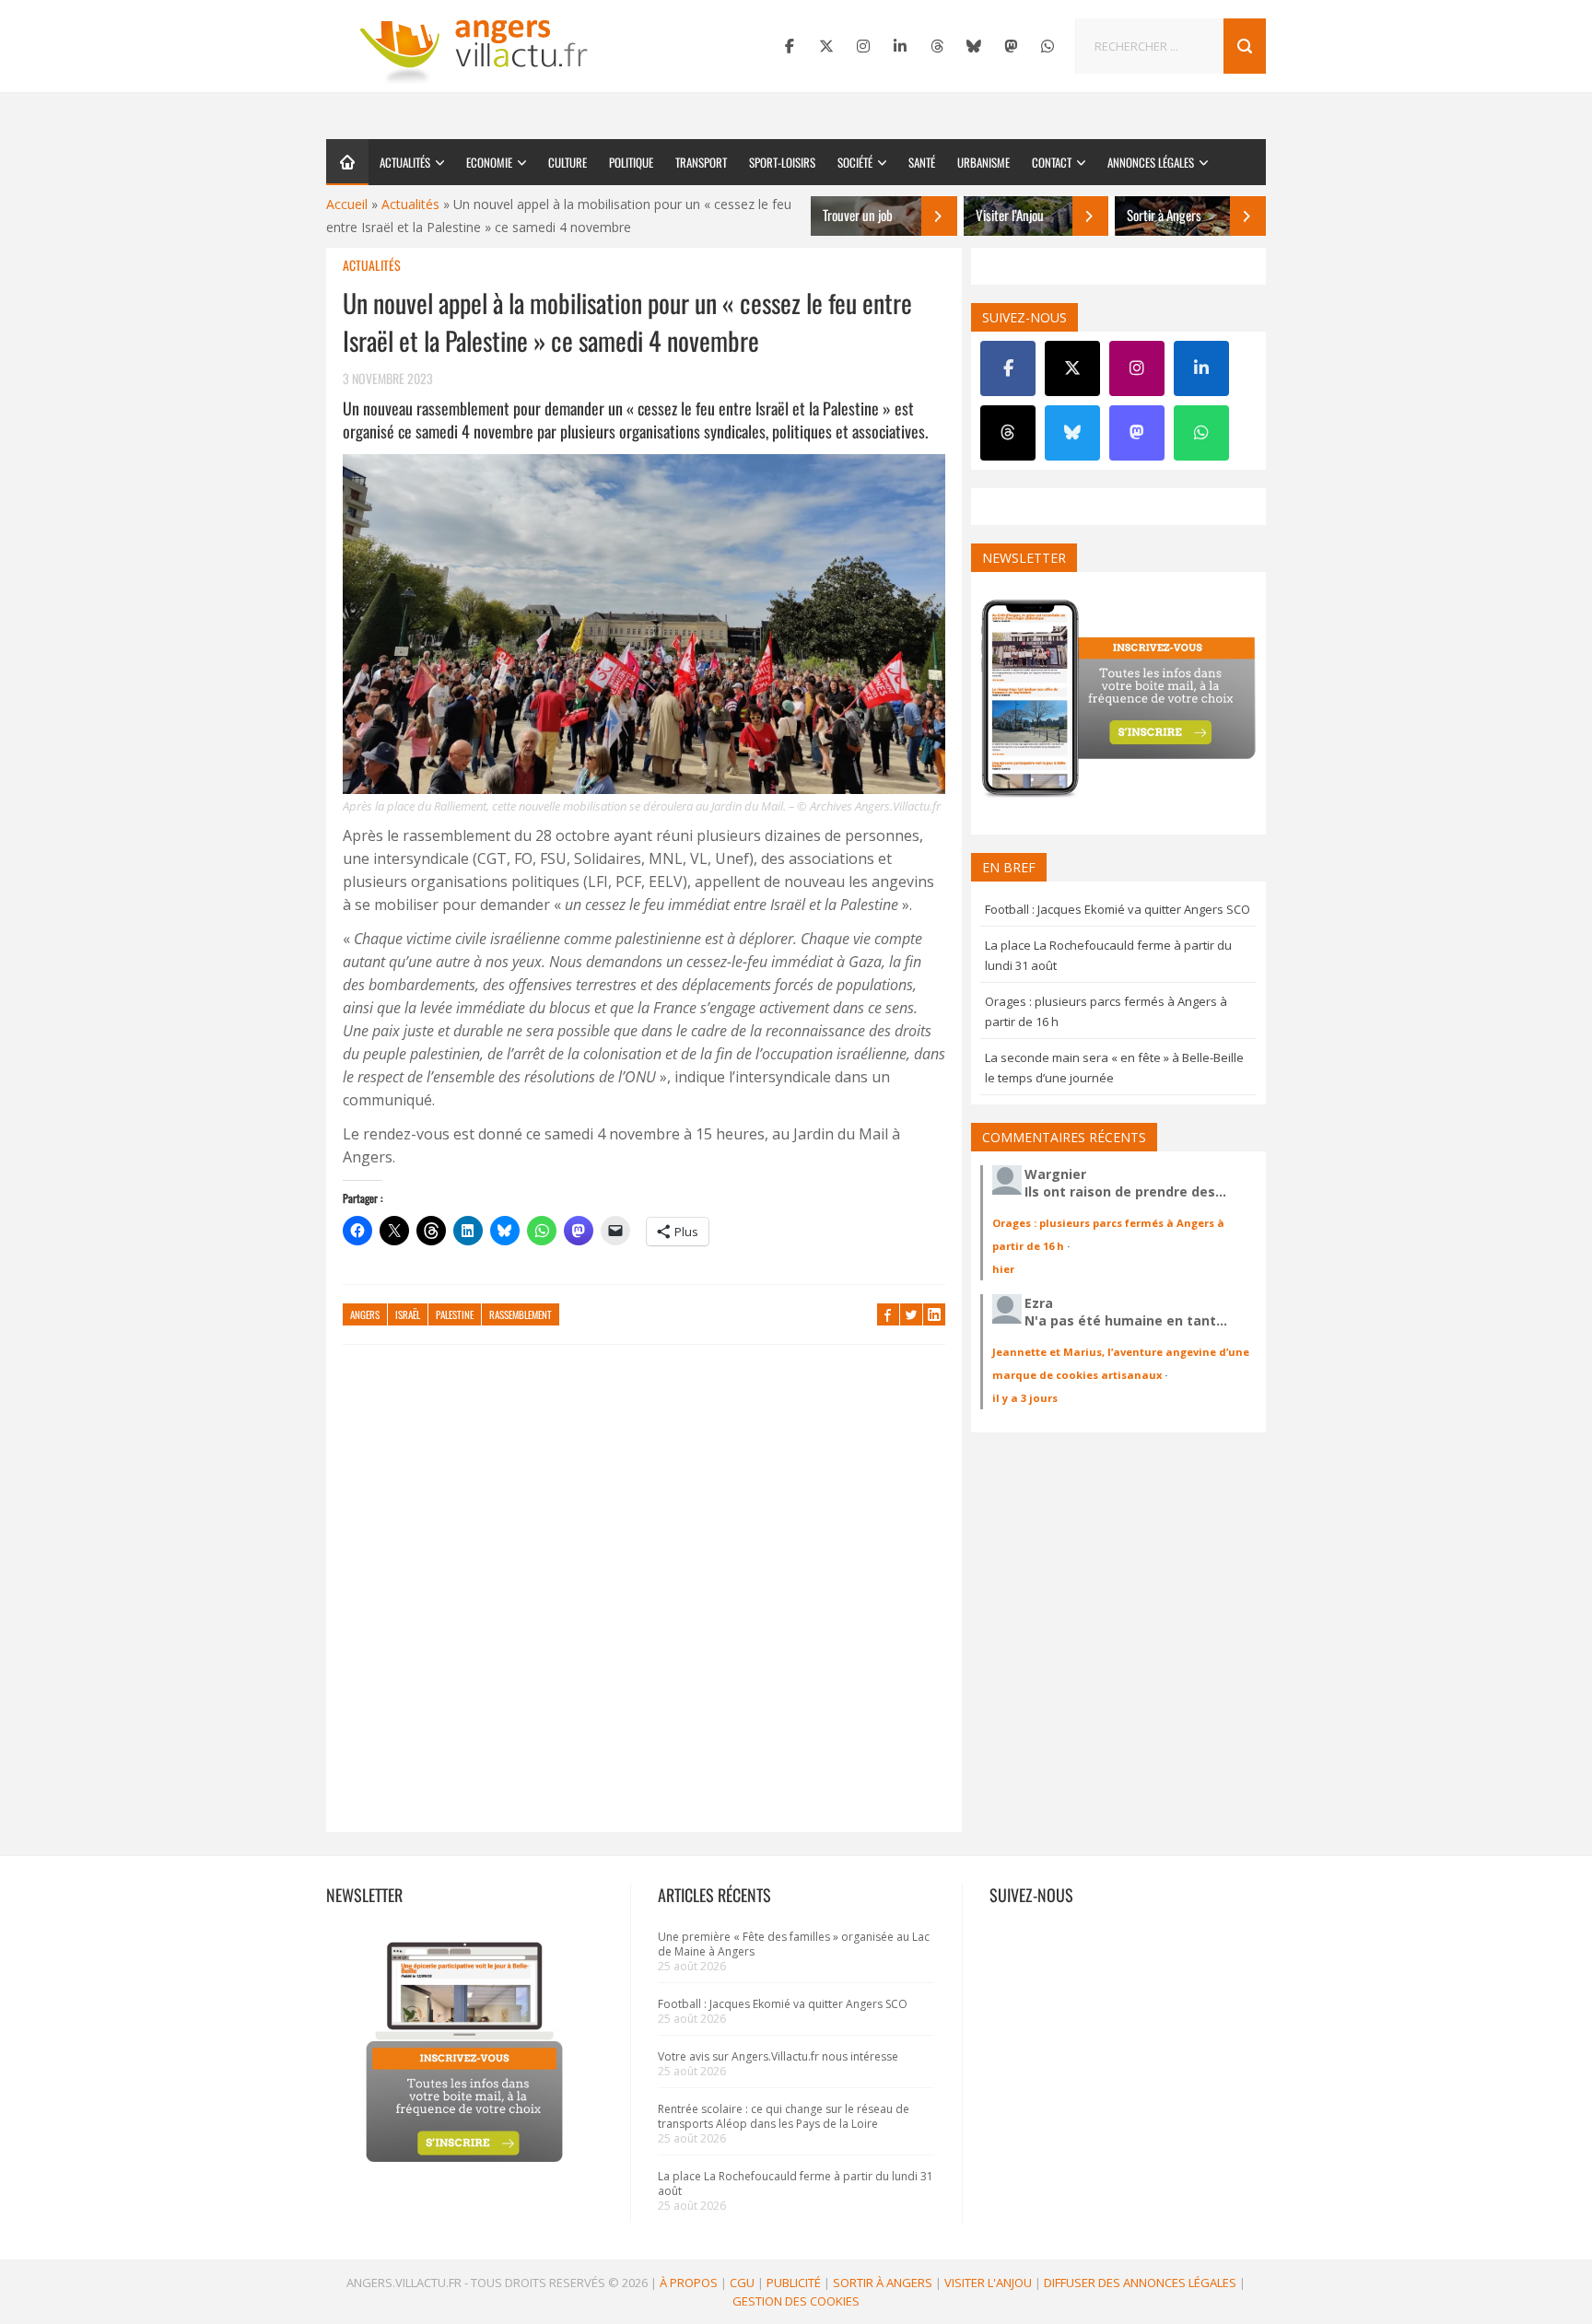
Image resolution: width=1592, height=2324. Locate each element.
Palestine (455, 1314)
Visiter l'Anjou (988, 2283)
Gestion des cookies (796, 2301)
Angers (365, 1314)
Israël (408, 1314)
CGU (742, 2283)
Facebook (888, 1314)
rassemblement (521, 1314)
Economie (489, 162)
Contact (1052, 162)
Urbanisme (983, 162)
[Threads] (937, 46)
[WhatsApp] (1048, 46)
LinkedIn (934, 1314)
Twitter (911, 1314)
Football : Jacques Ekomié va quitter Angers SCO (1118, 909)
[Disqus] (644, 1597)
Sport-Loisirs (782, 162)
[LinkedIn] (900, 46)
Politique (631, 162)
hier (1003, 1269)
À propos (689, 2283)
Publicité (794, 2283)
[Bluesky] (974, 46)
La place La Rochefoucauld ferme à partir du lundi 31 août (796, 2184)
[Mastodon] (1011, 46)
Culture (568, 162)
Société (855, 162)
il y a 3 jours (1025, 1398)
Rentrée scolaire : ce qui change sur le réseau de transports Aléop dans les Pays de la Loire (784, 2116)
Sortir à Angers (883, 2283)
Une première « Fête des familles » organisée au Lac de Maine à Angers (794, 1944)
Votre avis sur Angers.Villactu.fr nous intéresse (778, 2056)
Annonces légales (1151, 162)
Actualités (405, 162)
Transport (701, 162)
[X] (826, 46)
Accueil (347, 204)
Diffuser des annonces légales (1140, 2283)
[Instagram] (863, 46)
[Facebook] (790, 46)
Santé (922, 162)
